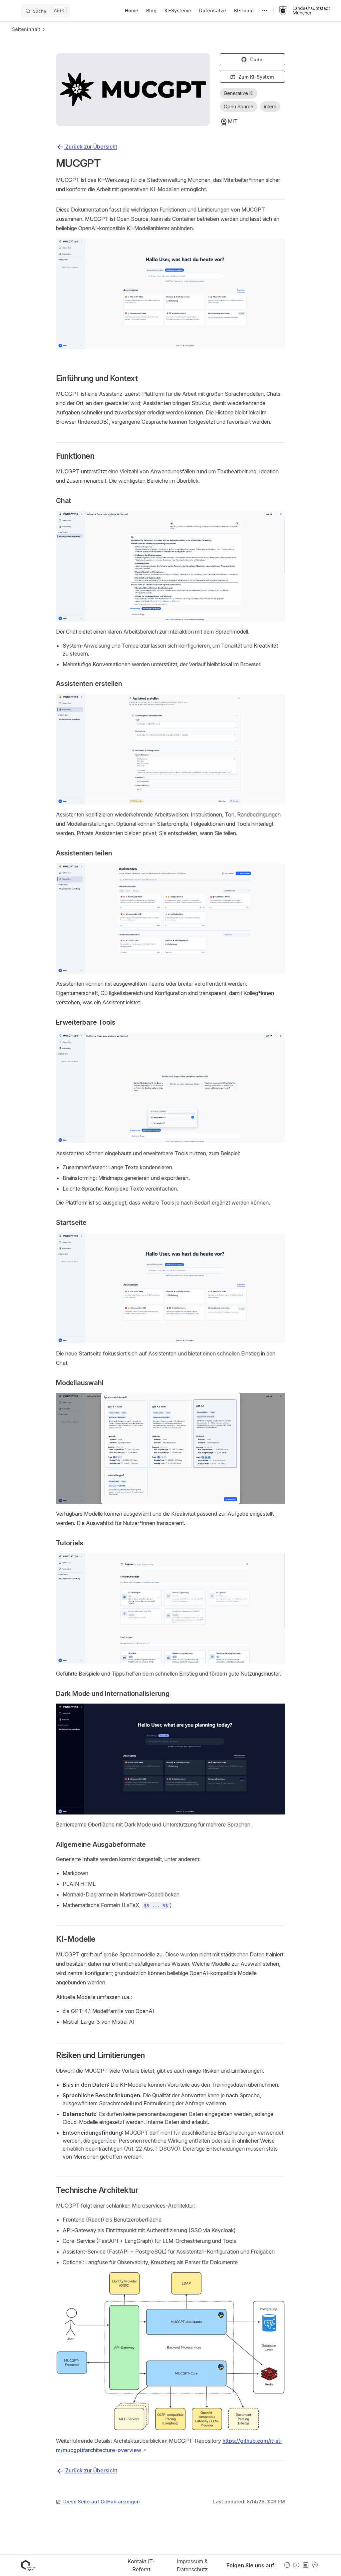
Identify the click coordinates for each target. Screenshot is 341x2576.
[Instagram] (287, 2565)
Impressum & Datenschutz (192, 2565)
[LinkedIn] (306, 2565)
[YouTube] (296, 2565)
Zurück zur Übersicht (91, 147)
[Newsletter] (315, 2565)
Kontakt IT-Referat (141, 2565)
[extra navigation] (265, 11)
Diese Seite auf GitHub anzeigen (102, 2502)
